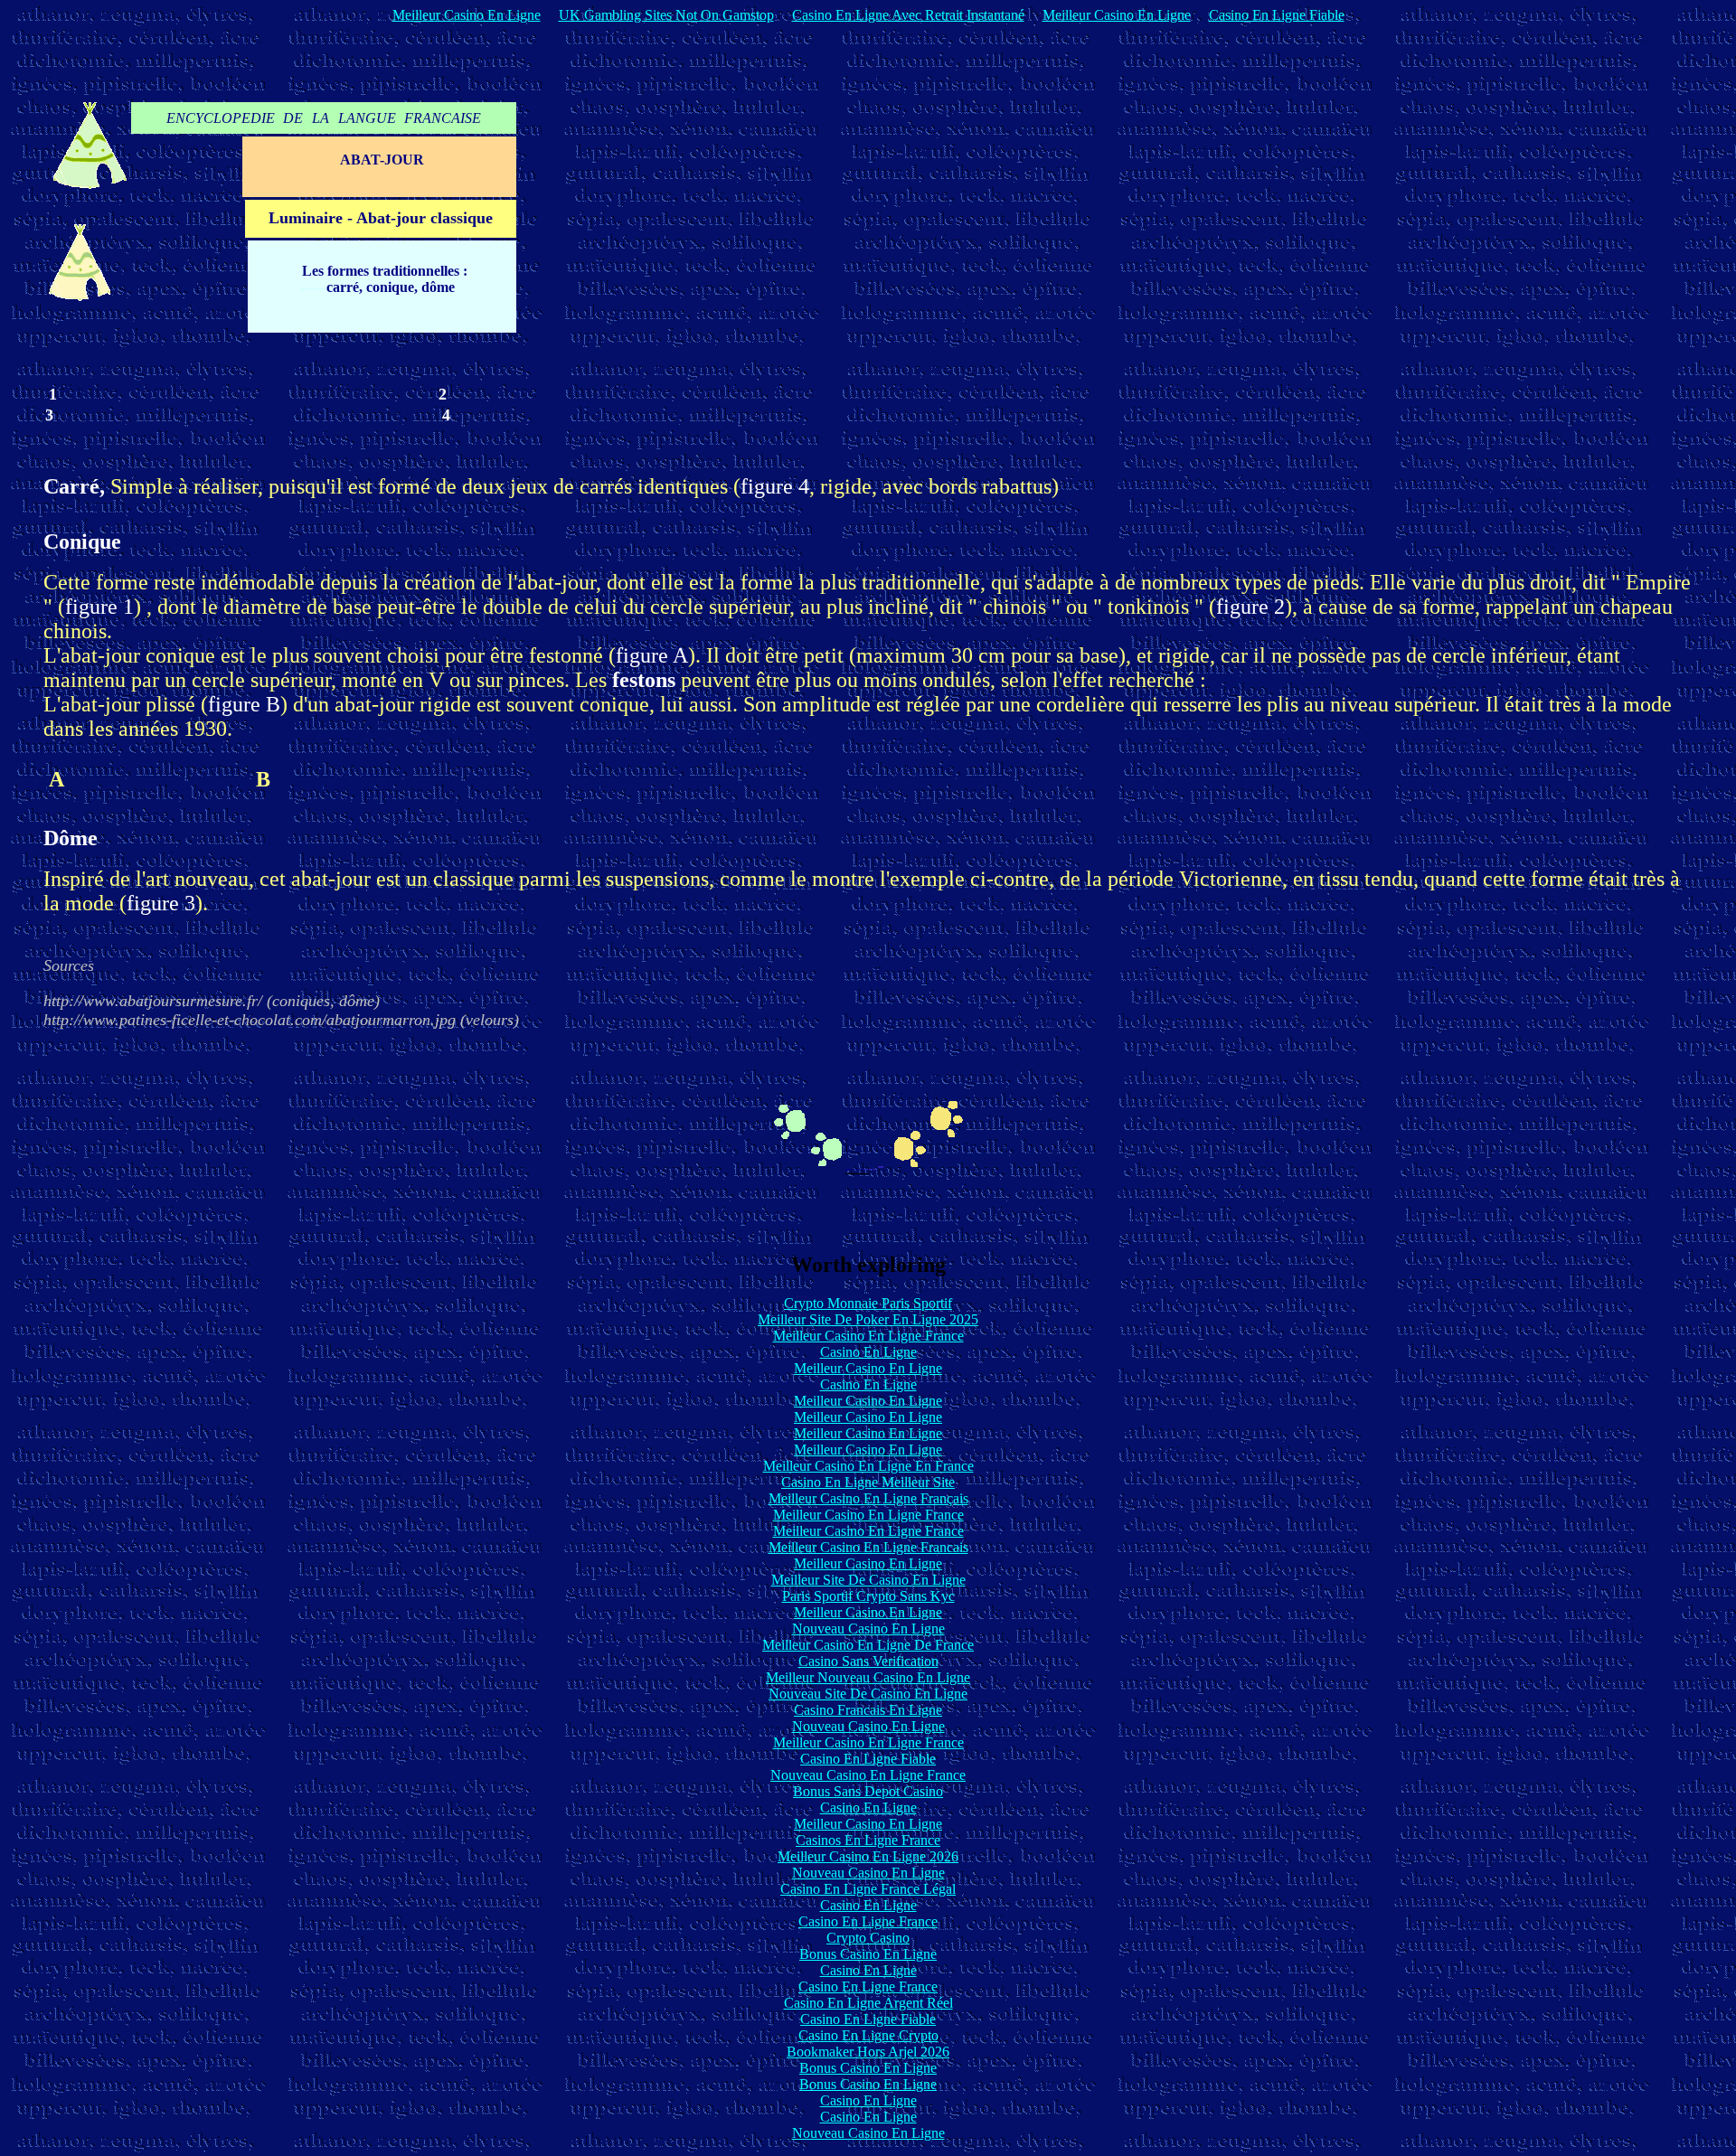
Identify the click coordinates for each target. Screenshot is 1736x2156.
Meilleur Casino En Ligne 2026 (868, 1856)
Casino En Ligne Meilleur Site (868, 1482)
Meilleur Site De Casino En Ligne (868, 1580)
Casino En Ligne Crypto (868, 2035)
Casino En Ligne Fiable (1277, 15)
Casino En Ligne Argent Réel (868, 2003)
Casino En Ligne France (868, 1921)
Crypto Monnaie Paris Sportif (868, 1303)
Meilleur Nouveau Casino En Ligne (868, 1677)
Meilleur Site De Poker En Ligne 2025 (868, 1319)
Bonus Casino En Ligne (868, 1954)
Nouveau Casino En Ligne (868, 1629)
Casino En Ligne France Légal (868, 1889)
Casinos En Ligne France (868, 1840)
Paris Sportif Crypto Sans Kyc (868, 1596)
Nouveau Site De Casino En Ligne (868, 1694)
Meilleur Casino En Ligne (467, 15)
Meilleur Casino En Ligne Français (868, 1498)
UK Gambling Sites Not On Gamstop (666, 15)
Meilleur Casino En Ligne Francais (868, 1547)
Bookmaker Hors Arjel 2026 (868, 2052)
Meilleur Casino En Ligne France (868, 1336)
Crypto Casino (868, 1938)
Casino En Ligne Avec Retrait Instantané (908, 15)
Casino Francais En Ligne (868, 1710)
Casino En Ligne (868, 1352)
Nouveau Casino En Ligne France (868, 1775)
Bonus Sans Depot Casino (868, 1791)
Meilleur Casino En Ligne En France (868, 1466)
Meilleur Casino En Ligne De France (868, 1645)
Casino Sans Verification (868, 1661)
